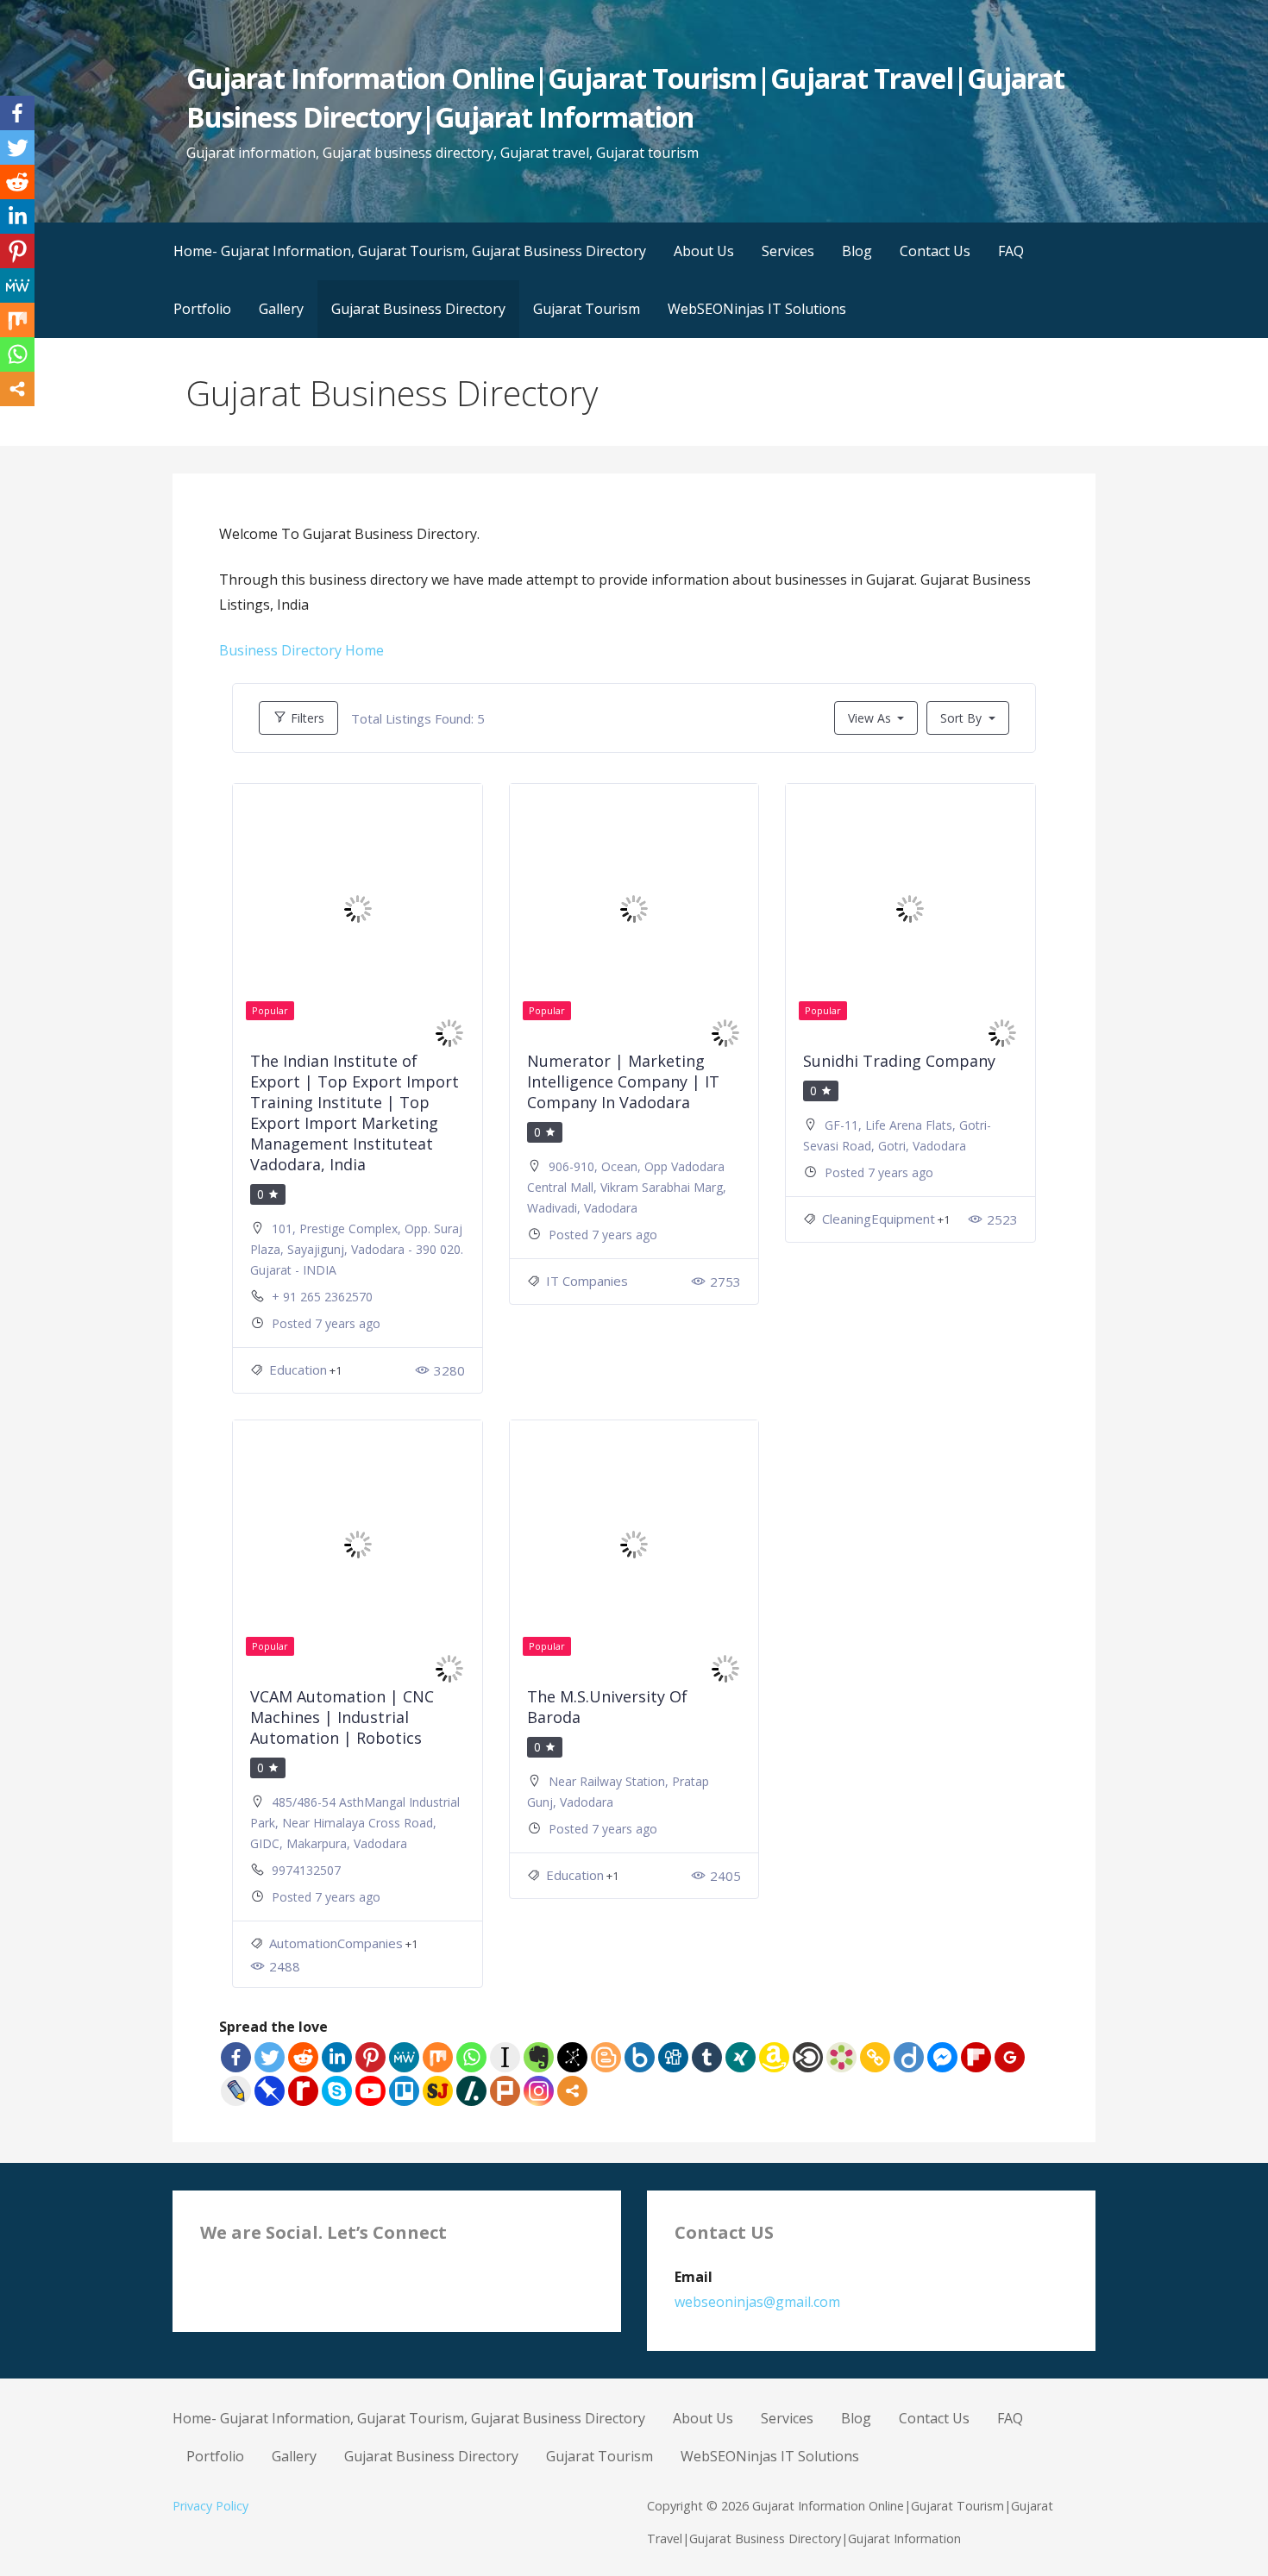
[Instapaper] (505, 2057)
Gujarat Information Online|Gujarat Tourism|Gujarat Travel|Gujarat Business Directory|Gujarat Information (625, 97)
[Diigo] (909, 2057)
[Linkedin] (337, 2057)
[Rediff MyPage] (303, 2091)
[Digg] (673, 2057)
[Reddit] (303, 2057)
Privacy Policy (210, 2506)
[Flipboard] (976, 2057)
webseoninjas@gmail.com (757, 2302)
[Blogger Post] (606, 2057)
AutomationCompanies (336, 1943)
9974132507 (306, 1870)
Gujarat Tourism (587, 309)
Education (298, 1369)
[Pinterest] (370, 2057)
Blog (857, 251)
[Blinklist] (808, 2057)
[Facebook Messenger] (942, 2057)
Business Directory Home (301, 650)
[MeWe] (404, 2057)
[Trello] (404, 2091)
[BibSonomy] (572, 2057)
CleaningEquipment (879, 1219)
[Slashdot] (471, 2091)
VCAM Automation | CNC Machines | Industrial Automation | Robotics (342, 1717)
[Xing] (741, 2057)
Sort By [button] (963, 718)
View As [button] (869, 718)
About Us (704, 251)
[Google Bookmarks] (1010, 2057)
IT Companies (587, 1281)
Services (788, 251)
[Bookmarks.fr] (841, 2057)
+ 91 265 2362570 (322, 1297)
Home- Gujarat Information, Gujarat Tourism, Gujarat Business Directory (410, 251)
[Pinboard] (270, 2091)
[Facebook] (236, 2057)
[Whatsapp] (471, 2057)
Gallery (281, 309)
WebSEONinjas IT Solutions (757, 309)
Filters (306, 718)
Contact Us (935, 251)
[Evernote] (539, 2057)
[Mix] (438, 2057)
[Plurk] (505, 2091)
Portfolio (202, 309)
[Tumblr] (707, 2057)
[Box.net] (640, 2057)
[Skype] (337, 2091)
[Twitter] (270, 2057)
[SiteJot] (438, 2091)
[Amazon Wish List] (774, 2057)
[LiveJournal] (236, 2091)
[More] (572, 2091)
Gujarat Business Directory (418, 309)
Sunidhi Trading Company (899, 1061)
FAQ (1011, 251)
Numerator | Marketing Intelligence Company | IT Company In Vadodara (623, 1081)
